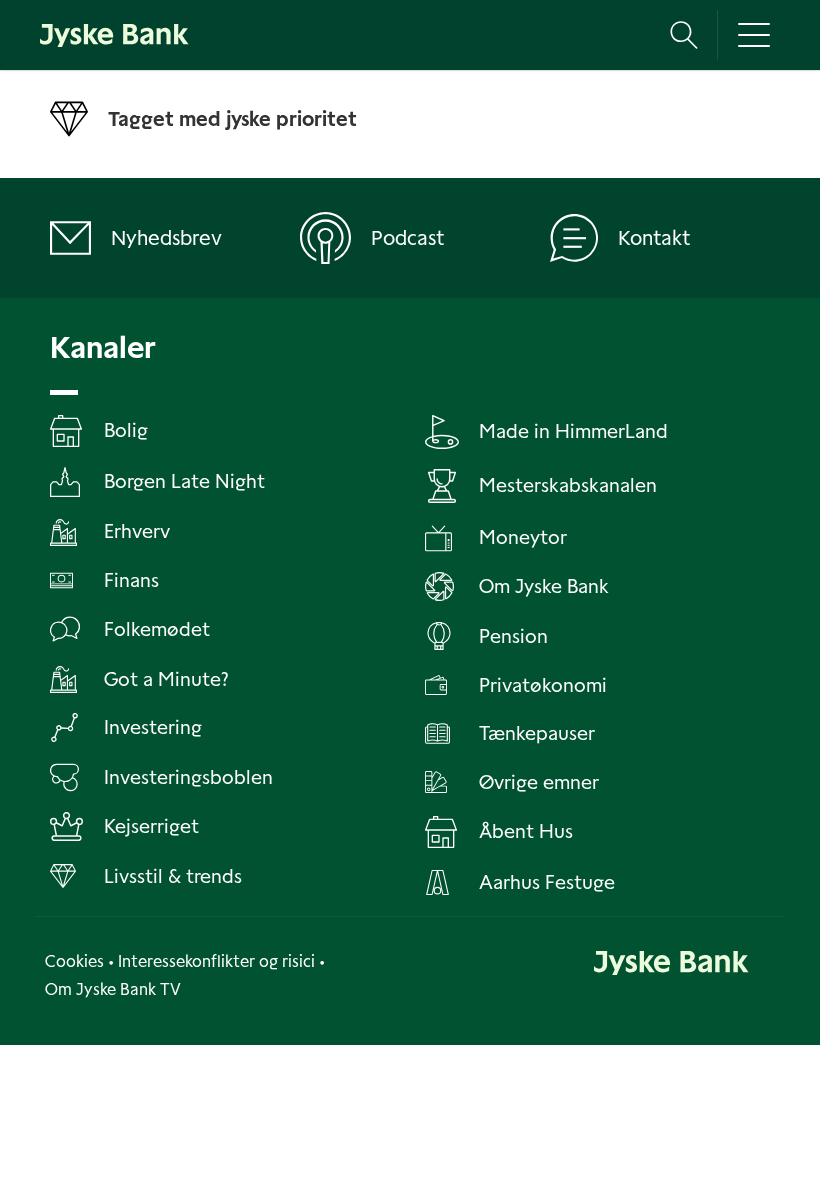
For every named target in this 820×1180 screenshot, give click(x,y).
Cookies (74, 961)
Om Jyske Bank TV (113, 989)
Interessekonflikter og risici (216, 961)
